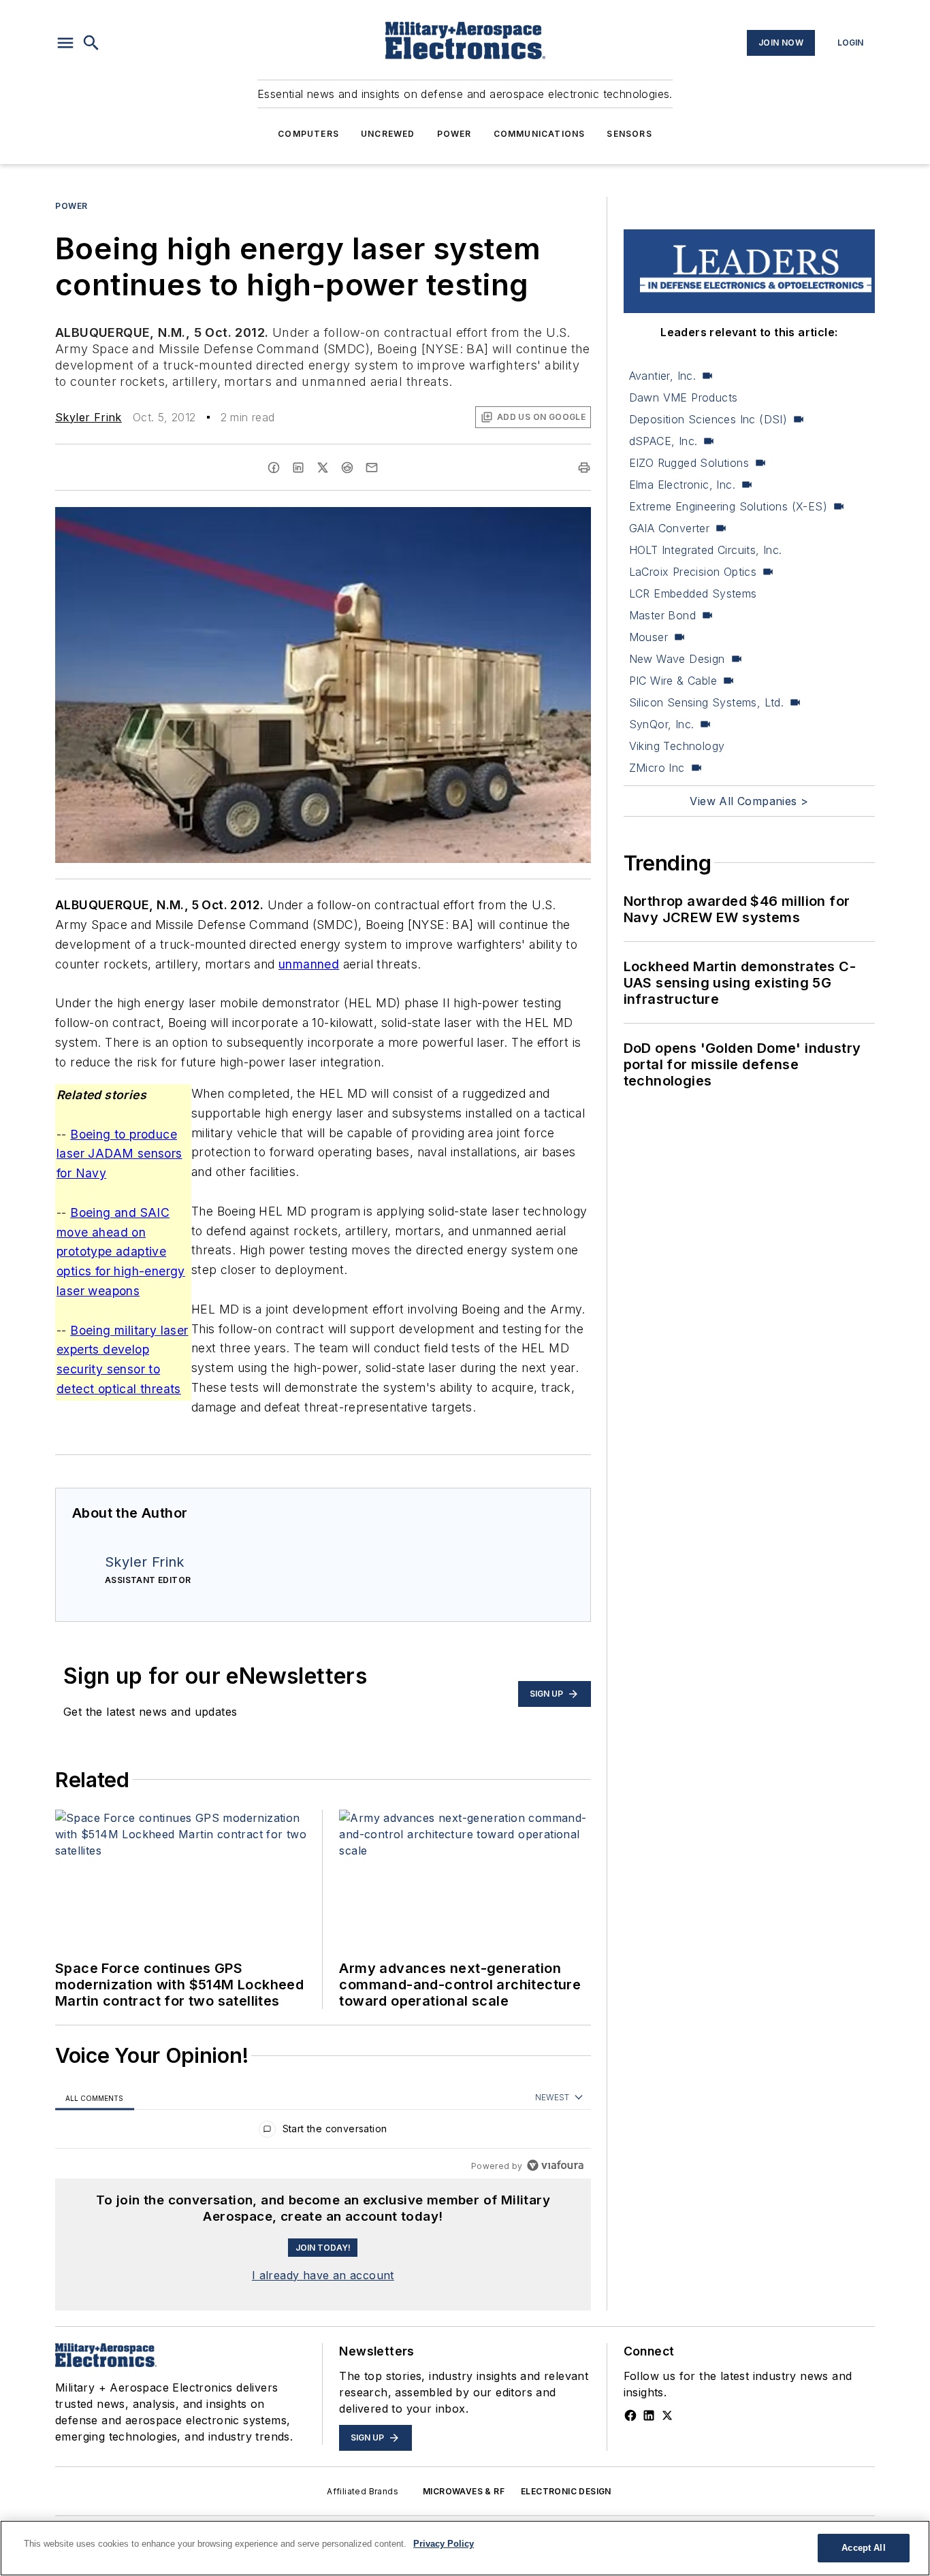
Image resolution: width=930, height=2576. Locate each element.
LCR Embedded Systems (693, 593)
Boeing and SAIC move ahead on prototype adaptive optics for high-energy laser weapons (121, 1252)
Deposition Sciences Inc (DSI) (708, 419)
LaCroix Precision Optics (693, 572)
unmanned (309, 964)
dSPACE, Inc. (663, 441)
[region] (323, 2132)
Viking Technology (677, 746)
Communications (540, 134)
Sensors (629, 134)
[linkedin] (298, 468)
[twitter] (323, 468)
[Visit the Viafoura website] (555, 2165)
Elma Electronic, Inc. (682, 485)
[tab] (95, 2098)
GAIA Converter (670, 528)
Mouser (648, 637)
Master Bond (662, 615)
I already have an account (323, 2275)
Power (454, 134)
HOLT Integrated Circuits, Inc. (706, 550)
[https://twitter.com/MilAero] (667, 2415)
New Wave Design (677, 659)
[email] (372, 468)
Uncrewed (388, 134)
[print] (584, 468)
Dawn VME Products (684, 397)
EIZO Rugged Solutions (689, 463)
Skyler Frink (89, 417)
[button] (65, 43)
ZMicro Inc (657, 768)
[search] (91, 43)
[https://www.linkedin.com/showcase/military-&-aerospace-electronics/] (649, 2415)
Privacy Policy (444, 2544)
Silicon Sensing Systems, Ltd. (707, 702)
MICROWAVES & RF (464, 2491)
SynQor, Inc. (662, 724)
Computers (308, 134)
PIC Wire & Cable (673, 681)
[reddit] (347, 468)
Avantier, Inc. (663, 376)
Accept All (863, 2548)
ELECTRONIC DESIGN (566, 2491)
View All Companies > (749, 801)
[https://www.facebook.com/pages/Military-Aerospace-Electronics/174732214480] (630, 2415)
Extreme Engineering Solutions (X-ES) (728, 506)
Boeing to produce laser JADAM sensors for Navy (119, 1154)
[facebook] (274, 468)
